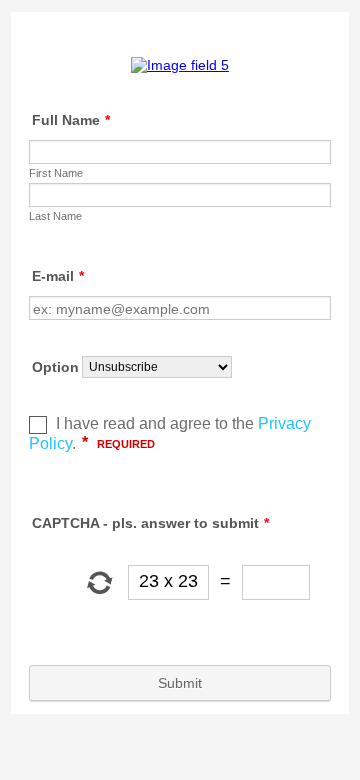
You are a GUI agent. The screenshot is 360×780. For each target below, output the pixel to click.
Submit (180, 683)
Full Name (71, 120)
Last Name (55, 216)
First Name (56, 173)
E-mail (58, 276)
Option (55, 367)
